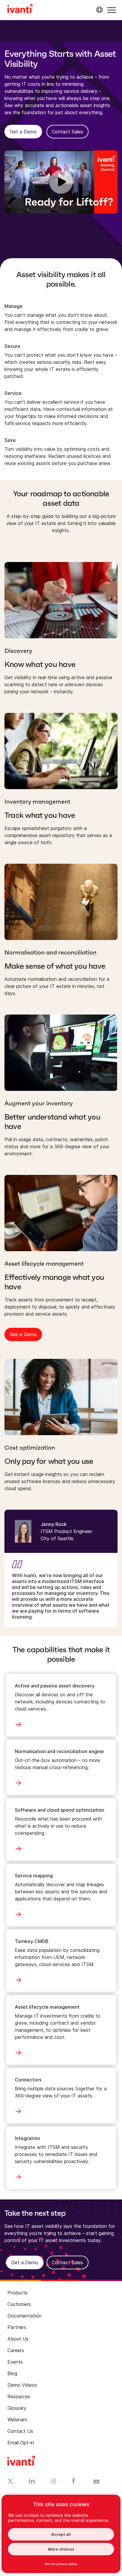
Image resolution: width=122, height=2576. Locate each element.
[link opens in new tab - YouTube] (96, 2482)
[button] (112, 10)
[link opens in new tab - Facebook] (74, 2482)
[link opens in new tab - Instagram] (53, 2482)
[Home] (20, 9)
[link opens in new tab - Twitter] (11, 2482)
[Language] (99, 10)
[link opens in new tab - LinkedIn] (32, 2482)
